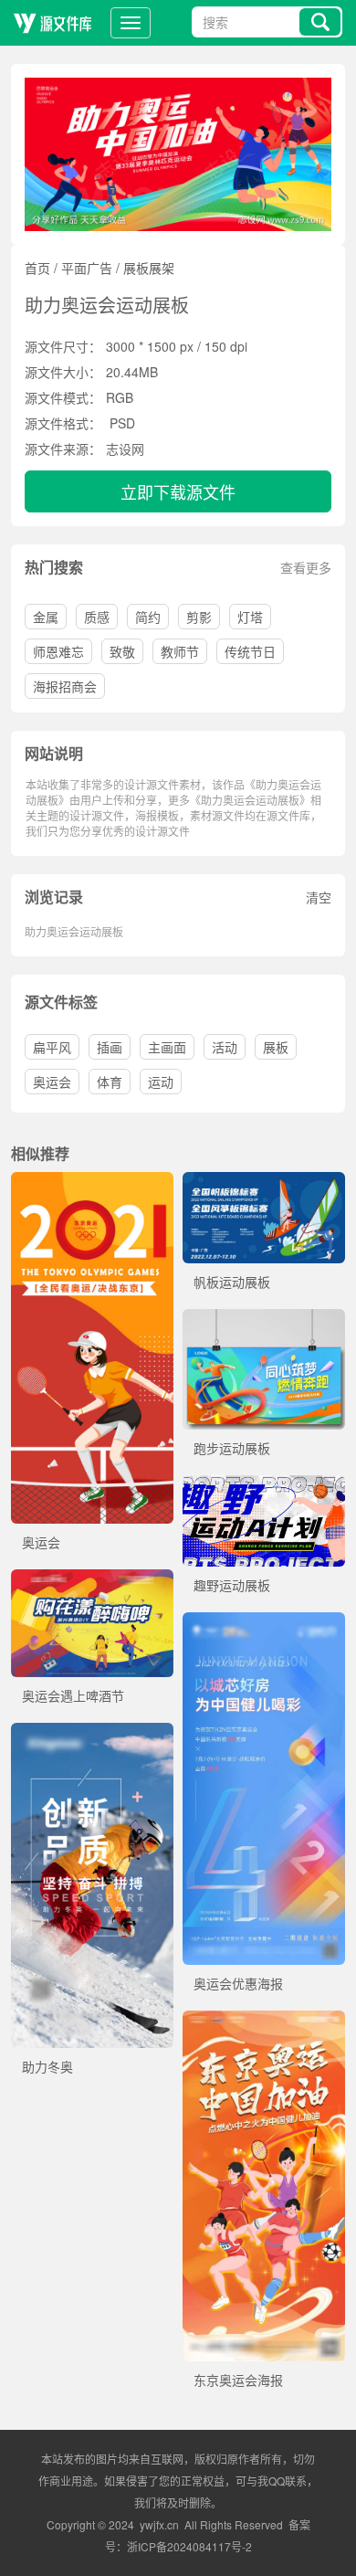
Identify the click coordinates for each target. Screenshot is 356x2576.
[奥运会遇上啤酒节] (92, 1578)
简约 (148, 617)
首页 (37, 268)
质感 (97, 617)
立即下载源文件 (178, 491)
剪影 (199, 617)
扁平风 (52, 1047)
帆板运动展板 (232, 1282)
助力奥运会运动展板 (74, 931)
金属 (46, 617)
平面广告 (87, 268)
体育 (110, 1082)
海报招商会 (65, 686)
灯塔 (250, 617)
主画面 (167, 1047)
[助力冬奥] (92, 1732)
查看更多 (306, 567)
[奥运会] (92, 1181)
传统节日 (250, 651)
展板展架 (149, 268)
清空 (319, 897)
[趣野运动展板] (264, 1484)
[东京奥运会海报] (264, 2020)
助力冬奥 (47, 2066)
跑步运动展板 (232, 1448)
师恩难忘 (58, 651)
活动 (225, 1047)
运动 (161, 1082)
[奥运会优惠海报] (264, 1621)
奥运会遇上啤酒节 (73, 1695)
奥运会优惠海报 (238, 1983)
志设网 (125, 449)
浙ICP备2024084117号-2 (189, 2546)
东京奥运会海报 (238, 2380)
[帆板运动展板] (264, 1181)
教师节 (180, 651)
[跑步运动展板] (264, 1318)
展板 (276, 1047)
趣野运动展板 (232, 1585)
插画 (110, 1047)
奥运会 (52, 1082)
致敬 (122, 651)
